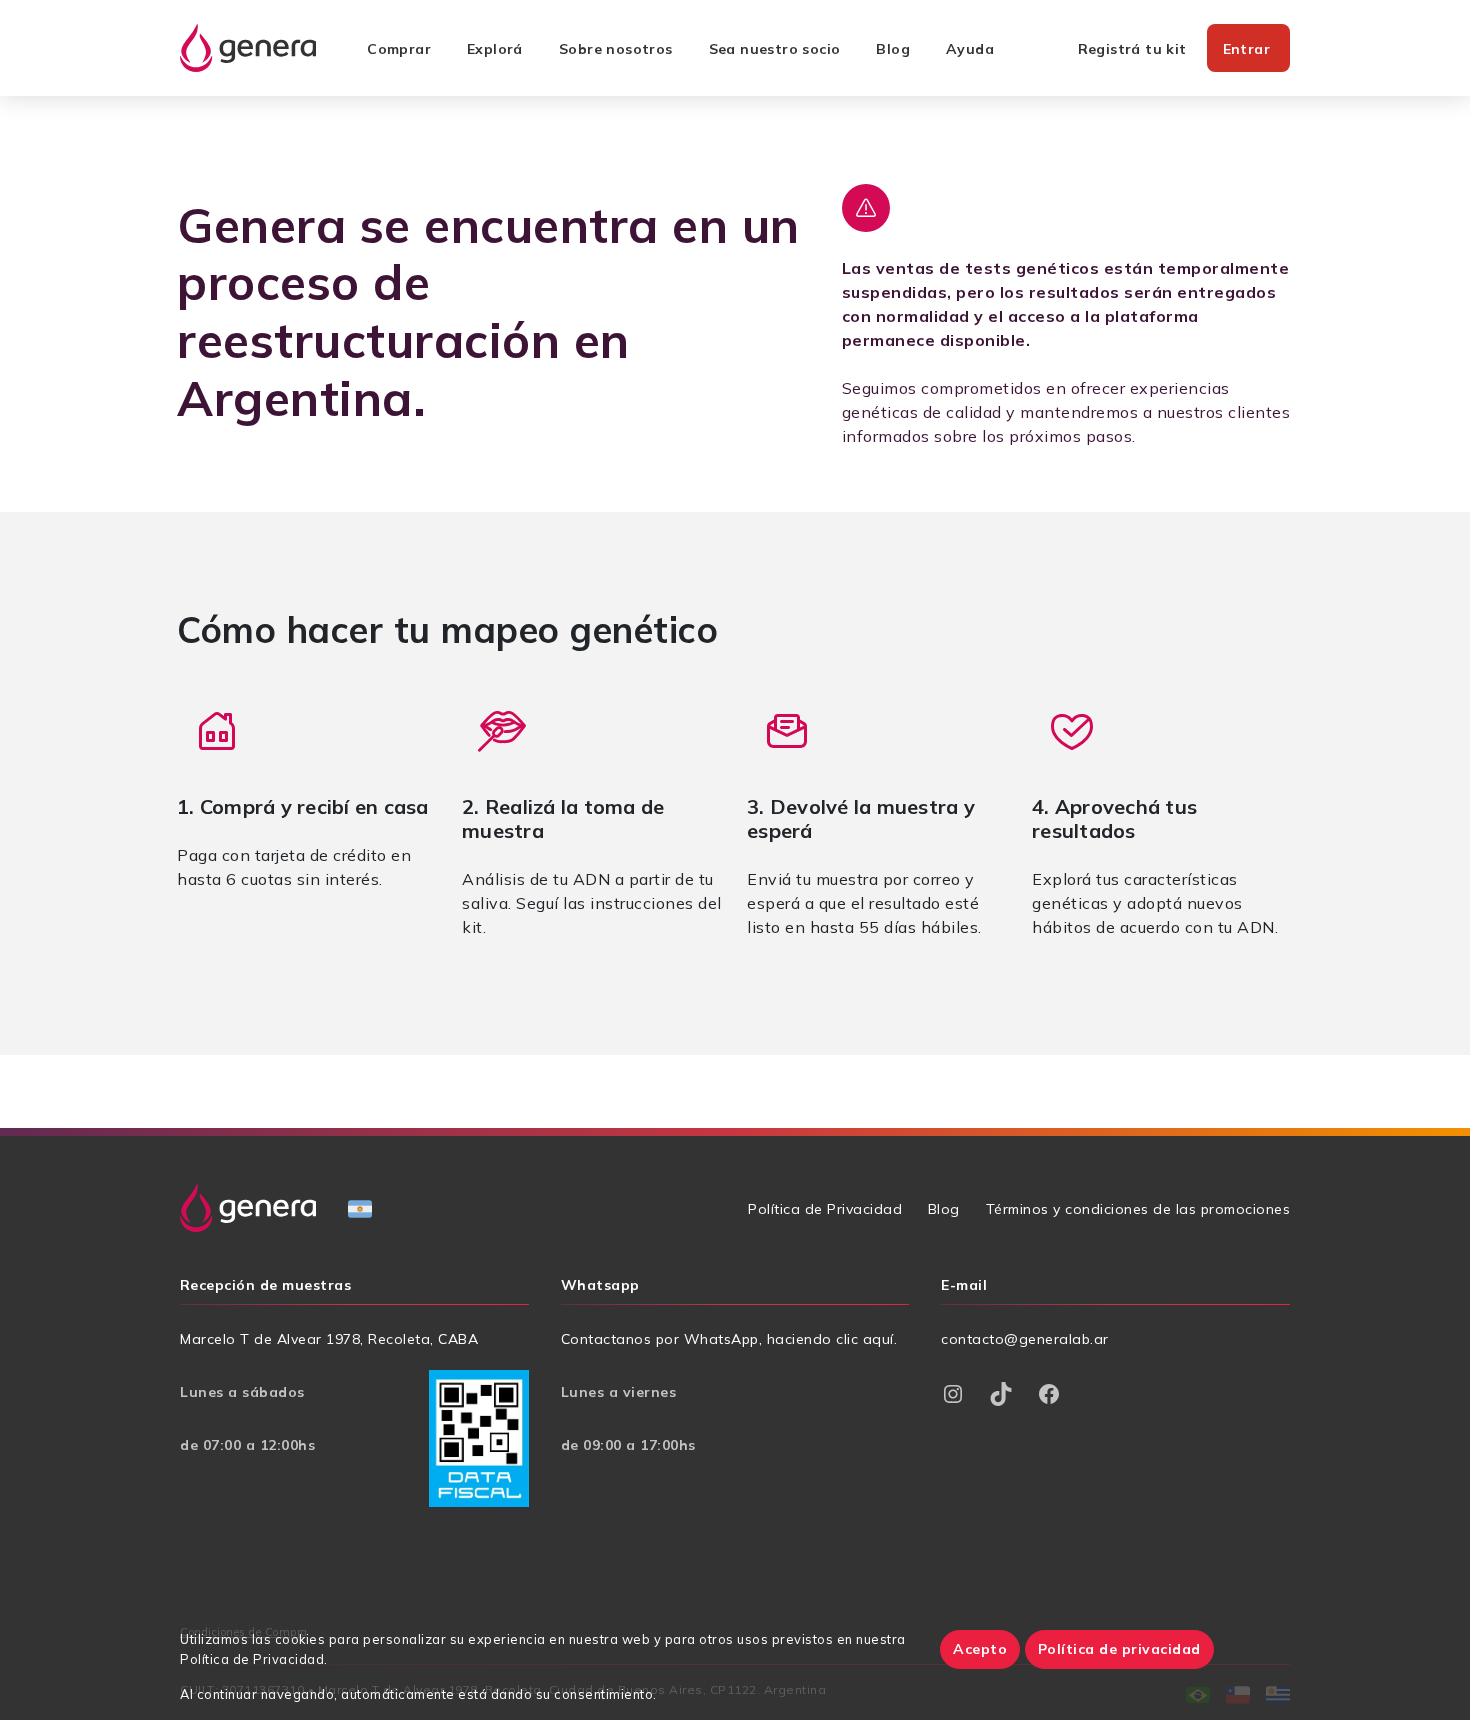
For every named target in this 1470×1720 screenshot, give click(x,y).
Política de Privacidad (825, 1209)
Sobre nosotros (616, 49)
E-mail (964, 1285)
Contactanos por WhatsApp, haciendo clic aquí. (729, 1339)
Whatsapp (600, 1285)
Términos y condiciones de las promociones (1138, 1209)
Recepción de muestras (265, 1285)
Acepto (980, 1649)
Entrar (1246, 49)
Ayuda (970, 49)
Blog (893, 49)
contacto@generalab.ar (1025, 1339)
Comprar (399, 49)
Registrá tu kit (1132, 49)
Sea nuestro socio (775, 49)
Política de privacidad (1119, 1649)
